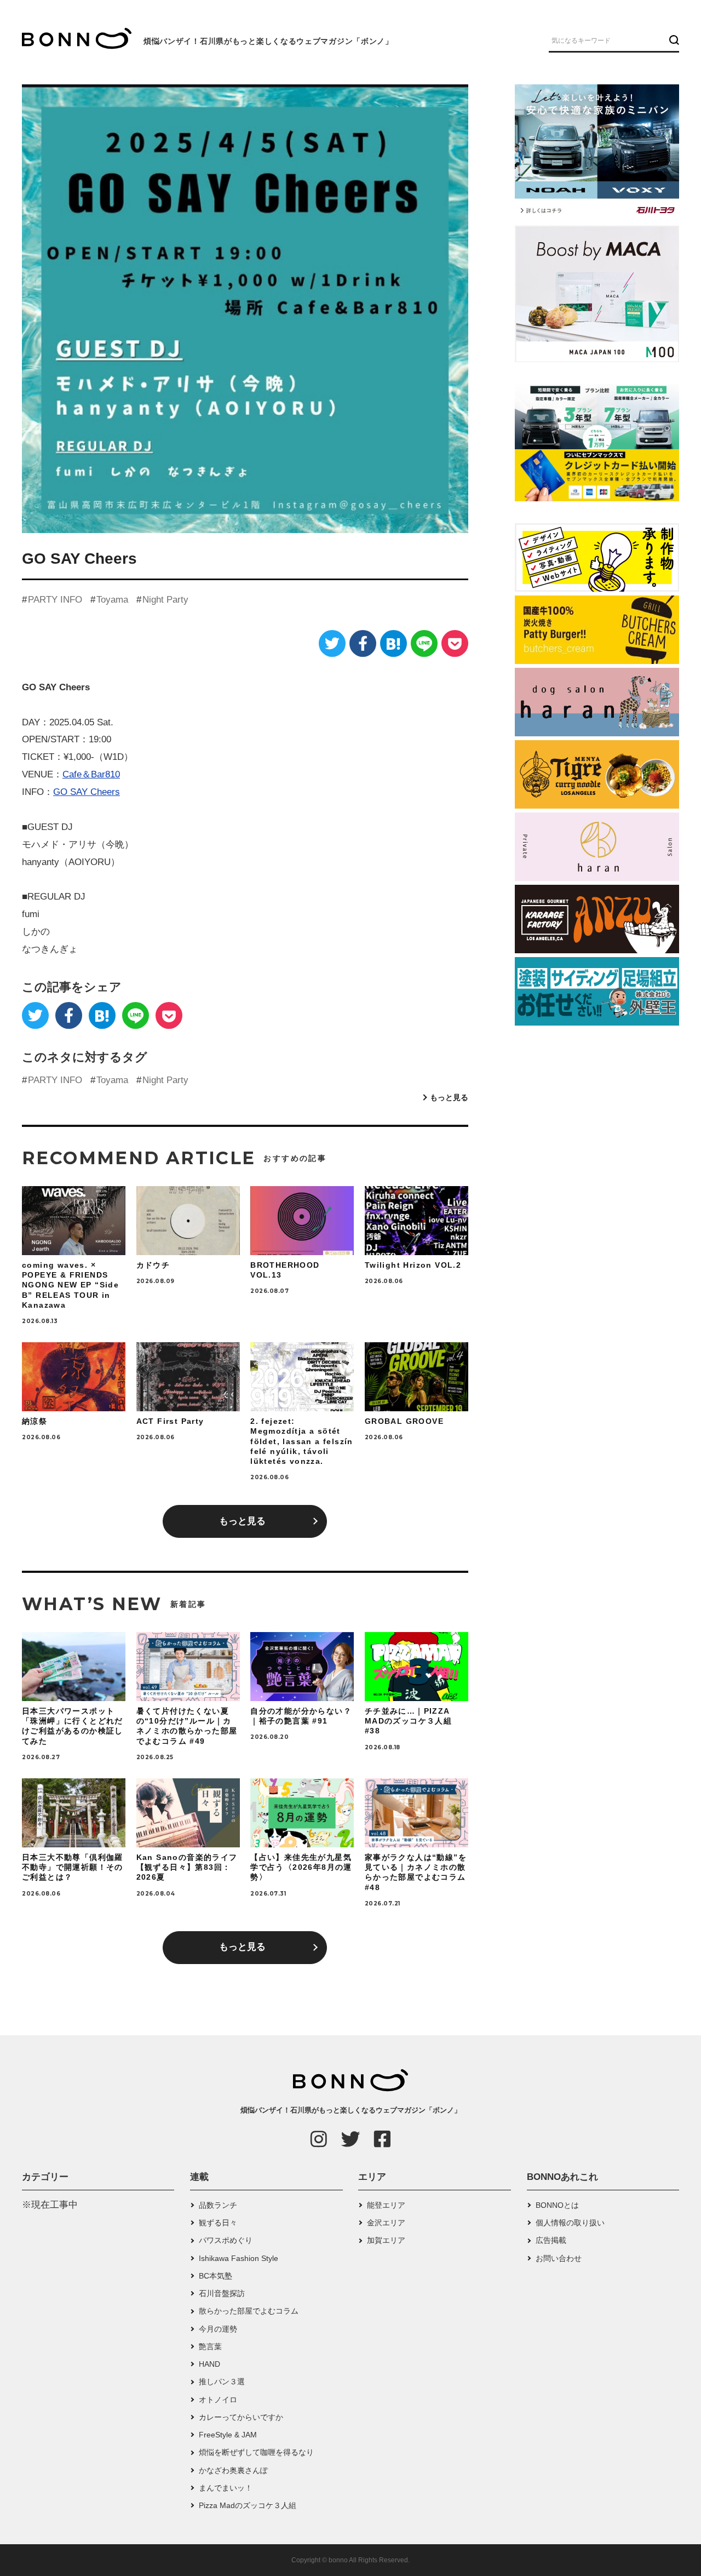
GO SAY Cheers (87, 792)
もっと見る (449, 1097)
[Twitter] (332, 643)
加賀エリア (386, 2240)
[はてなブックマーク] (393, 643)
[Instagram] (319, 2139)
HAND (209, 2364)
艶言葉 (210, 2346)
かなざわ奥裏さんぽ (233, 2470)
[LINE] (424, 643)
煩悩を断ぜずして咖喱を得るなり (256, 2452)
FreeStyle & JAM (228, 2435)
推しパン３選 (222, 2382)
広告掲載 (551, 2240)
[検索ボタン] (673, 40)
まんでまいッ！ (226, 2488)
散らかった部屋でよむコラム (249, 2311)
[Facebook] (363, 643)
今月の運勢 (218, 2329)
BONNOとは (557, 2205)
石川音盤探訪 (222, 2293)
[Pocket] (455, 643)
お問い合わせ (559, 2258)
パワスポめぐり (226, 2240)
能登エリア (386, 2205)
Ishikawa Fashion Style (239, 2258)
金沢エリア (386, 2223)
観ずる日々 (218, 2223)
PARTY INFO (55, 600)
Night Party (165, 600)
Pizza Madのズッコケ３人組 (248, 2505)
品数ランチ (218, 2205)
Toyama (112, 600)
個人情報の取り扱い (570, 2223)
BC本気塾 (216, 2276)
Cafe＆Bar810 (91, 774)
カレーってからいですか (241, 2417)
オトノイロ (218, 2400)
